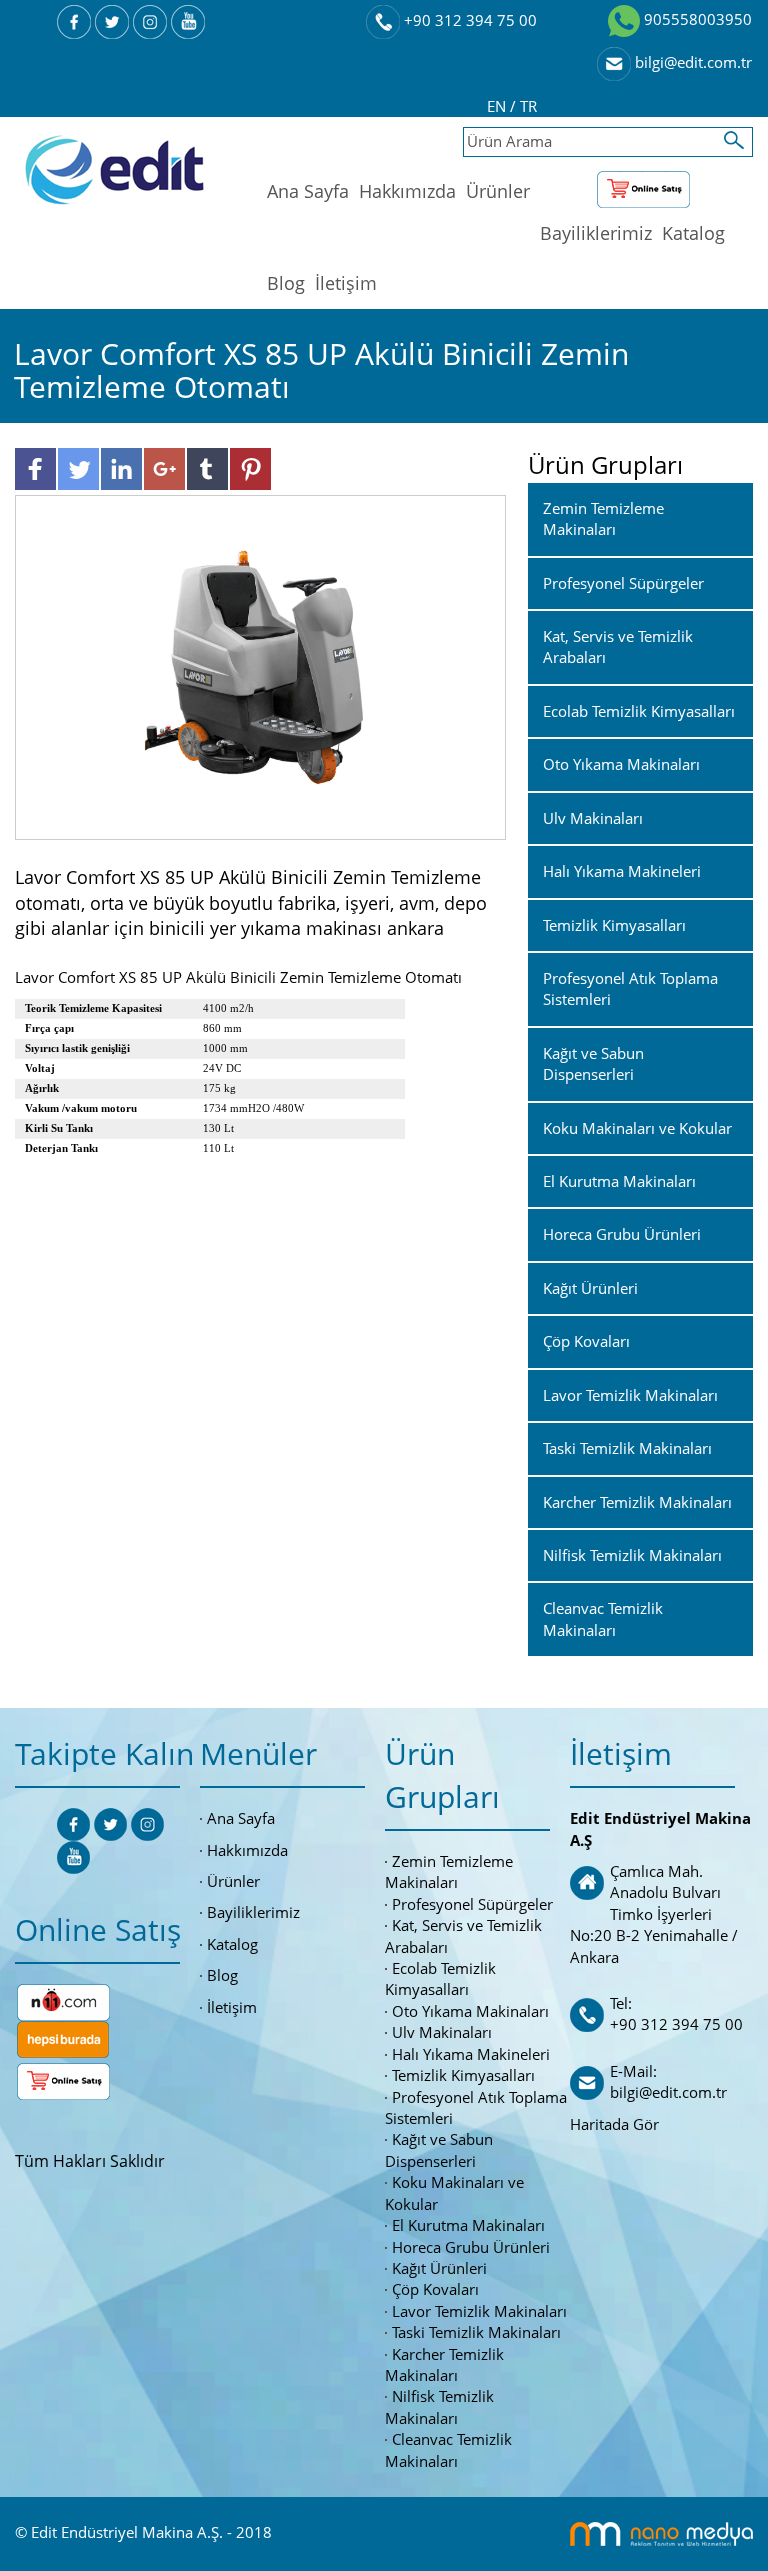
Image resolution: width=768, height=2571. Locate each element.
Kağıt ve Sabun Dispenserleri (439, 2149)
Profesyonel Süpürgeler (472, 1904)
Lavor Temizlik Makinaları (479, 2311)
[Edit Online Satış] (643, 185)
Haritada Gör (614, 2124)
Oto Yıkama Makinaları (470, 2011)
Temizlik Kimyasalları (463, 2075)
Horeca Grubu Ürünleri (471, 2247)
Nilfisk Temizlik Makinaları (439, 2406)
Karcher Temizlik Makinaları (444, 2364)
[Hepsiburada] (63, 2037)
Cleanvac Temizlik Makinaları (448, 2449)
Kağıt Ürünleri (439, 2268)
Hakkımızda (407, 191)
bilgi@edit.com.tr (691, 62)
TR (528, 106)
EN (498, 106)
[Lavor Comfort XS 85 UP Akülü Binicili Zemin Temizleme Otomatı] (260, 666)
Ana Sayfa (308, 191)
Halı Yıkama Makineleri (471, 2054)
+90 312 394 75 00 (468, 20)
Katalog (693, 233)
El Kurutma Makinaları (468, 2225)
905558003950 (696, 19)
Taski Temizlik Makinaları (476, 2332)
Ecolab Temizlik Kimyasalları (440, 1978)
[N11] (63, 2000)
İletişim (346, 283)
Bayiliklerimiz (596, 233)
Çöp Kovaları (435, 2289)
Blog (286, 283)
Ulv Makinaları (442, 2032)
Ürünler (498, 191)
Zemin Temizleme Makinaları (449, 1871)
